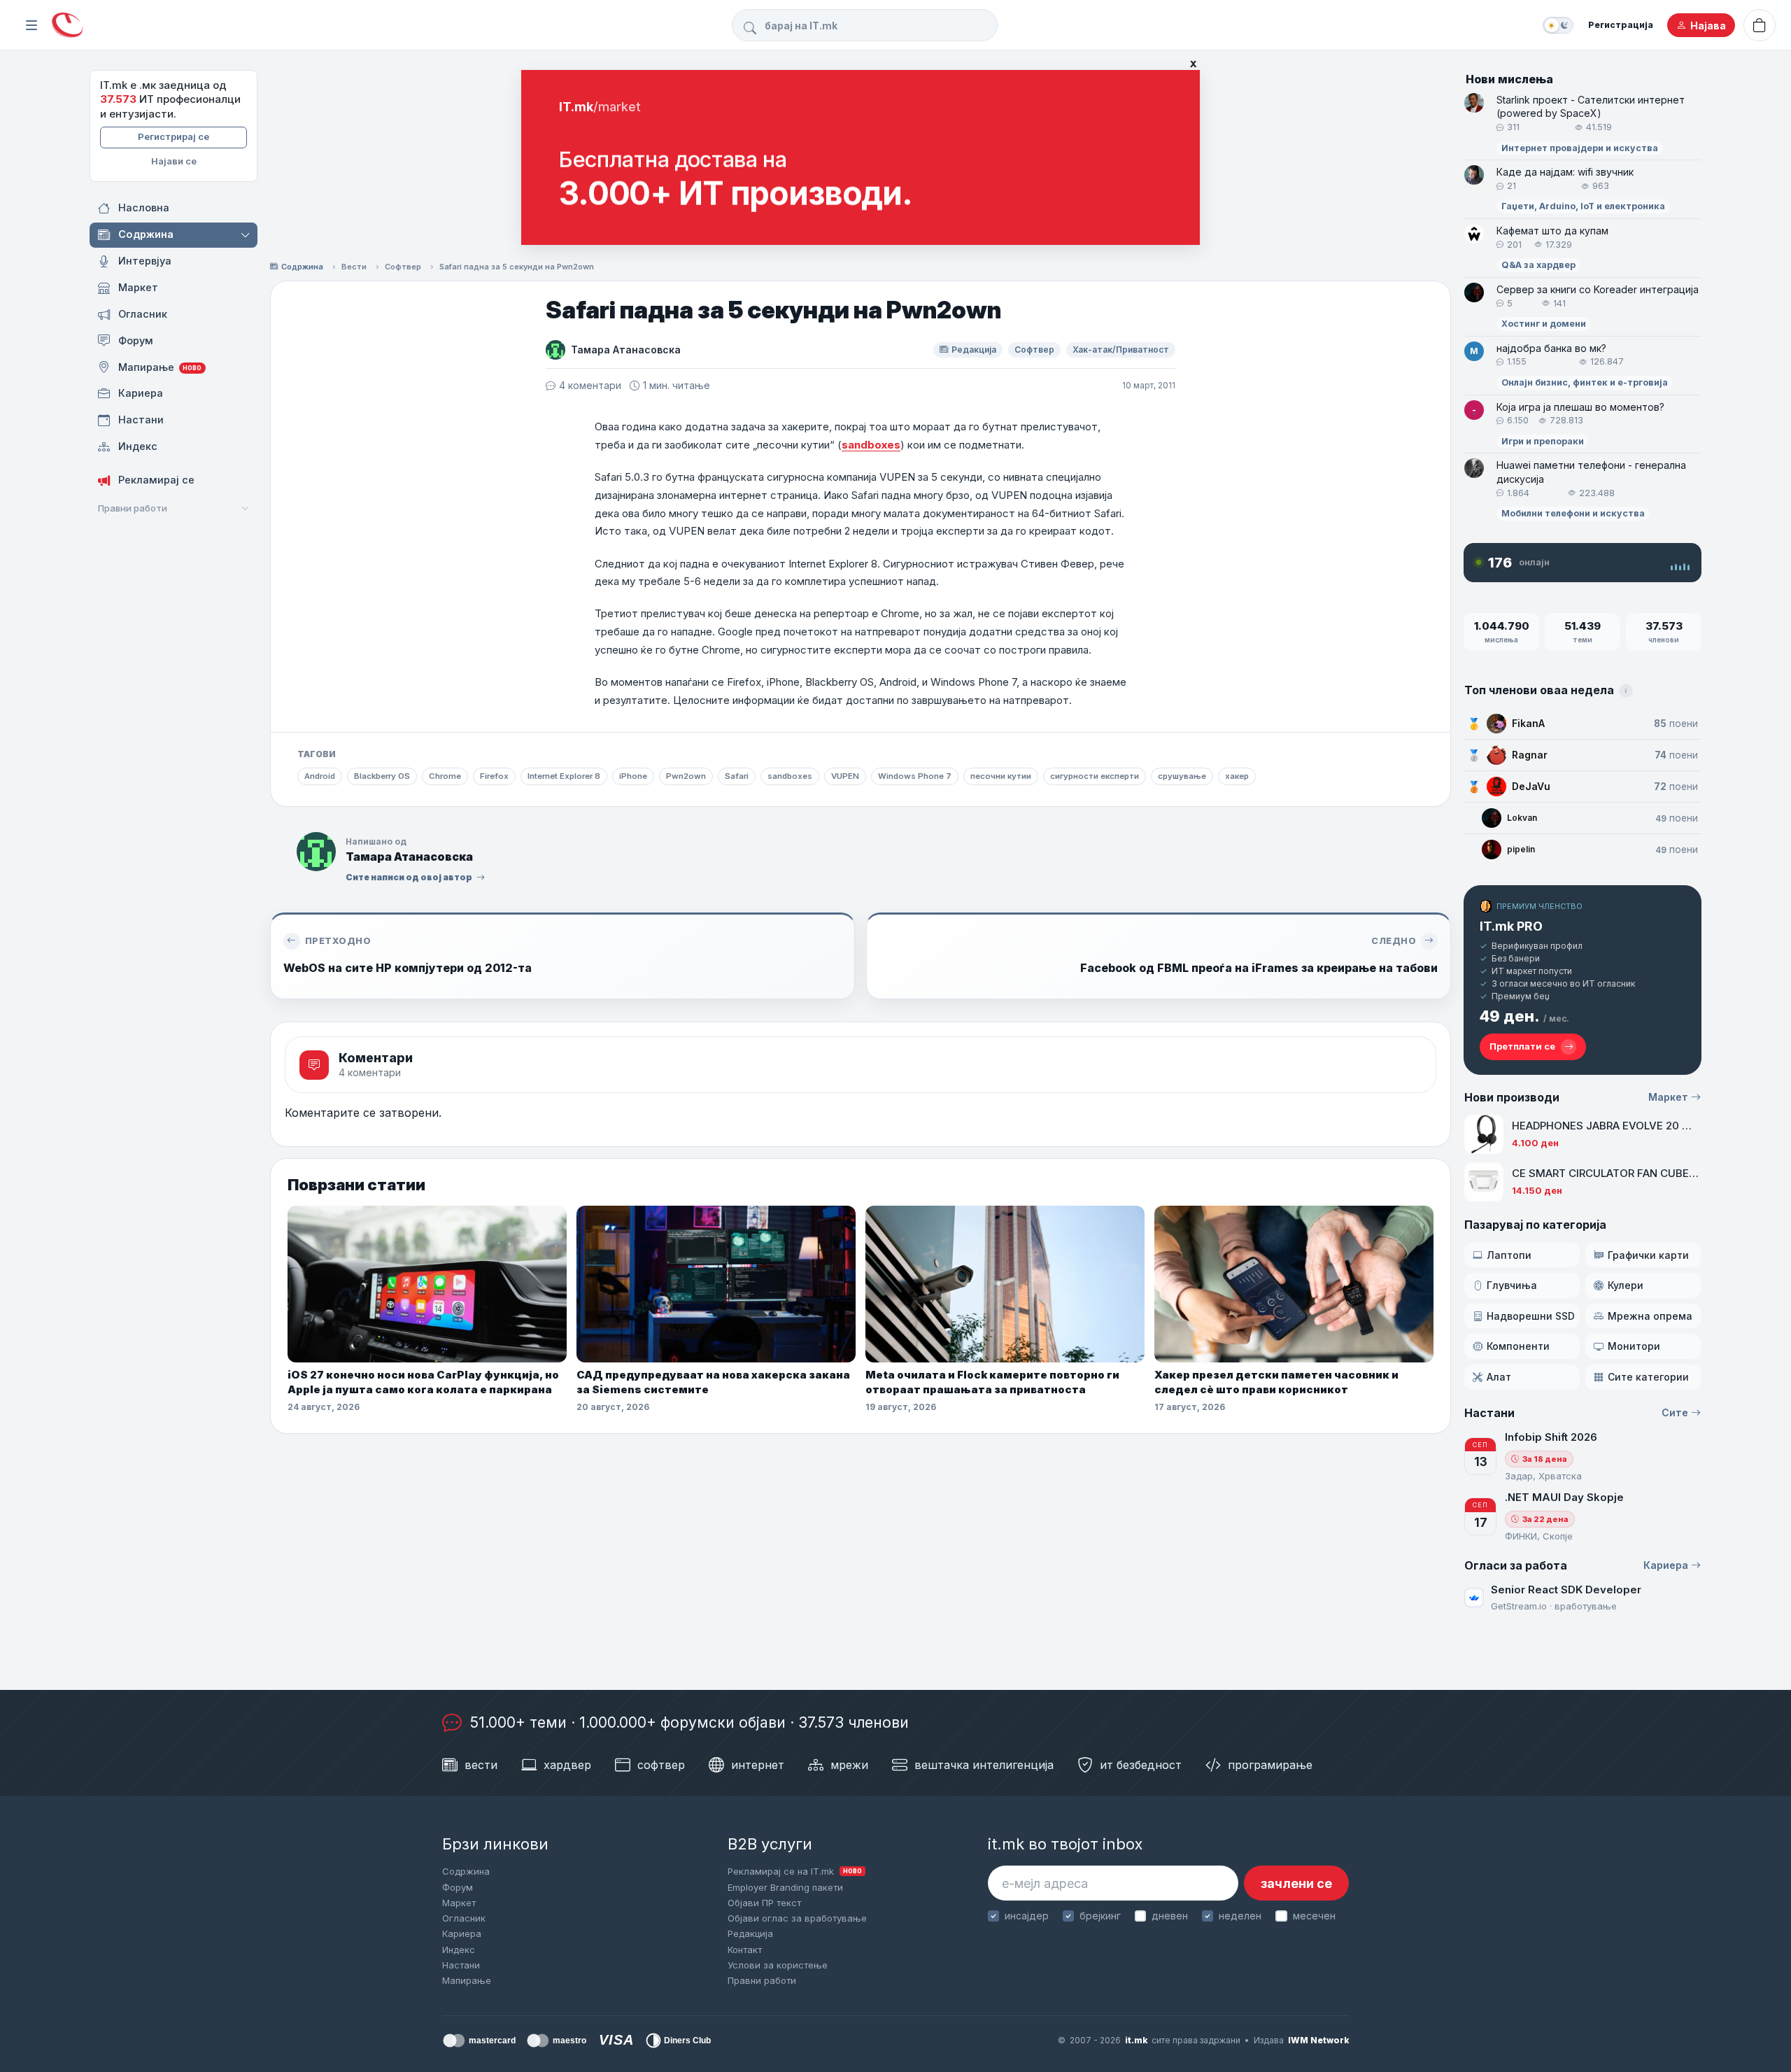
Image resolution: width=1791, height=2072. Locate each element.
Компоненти (1518, 1346)
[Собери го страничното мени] (31, 25)
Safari (737, 776)
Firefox (494, 776)
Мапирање (467, 1980)
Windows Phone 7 (915, 776)
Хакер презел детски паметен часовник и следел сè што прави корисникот (1276, 1382)
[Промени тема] (1558, 25)
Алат (1499, 1377)
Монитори (1634, 1346)
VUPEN (845, 776)
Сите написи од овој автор (409, 877)
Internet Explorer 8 (564, 776)
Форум (458, 1887)
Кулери (1626, 1285)
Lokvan (1522, 818)
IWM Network (1318, 2040)
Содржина (302, 267)
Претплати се (1522, 1046)
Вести (354, 267)
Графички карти (1648, 1255)
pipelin (1521, 849)
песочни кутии (1001, 776)
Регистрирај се (174, 136)
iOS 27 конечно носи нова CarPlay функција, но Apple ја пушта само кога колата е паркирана (423, 1382)
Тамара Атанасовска (626, 350)
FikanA (1528, 723)
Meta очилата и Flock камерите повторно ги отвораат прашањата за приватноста (992, 1382)
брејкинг (1100, 1916)
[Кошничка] (1760, 25)
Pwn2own (686, 776)
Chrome (445, 776)
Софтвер (403, 267)
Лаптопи (1509, 1255)
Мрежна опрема (1650, 1316)
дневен (1170, 1916)
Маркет (1668, 1097)
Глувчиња (1512, 1285)
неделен (1240, 1916)
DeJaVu (1531, 786)
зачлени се (1296, 1883)
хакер (1237, 776)
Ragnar (1530, 755)
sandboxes (871, 445)
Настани (461, 1965)
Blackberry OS (382, 776)
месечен (1314, 1916)
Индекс (459, 1950)
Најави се (174, 161)
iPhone (633, 776)
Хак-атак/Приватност (1121, 350)
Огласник (464, 1918)
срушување (1182, 776)
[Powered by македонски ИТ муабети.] (67, 26)
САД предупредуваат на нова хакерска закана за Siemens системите (713, 1382)
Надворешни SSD (1531, 1316)
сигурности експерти (1095, 776)
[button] (247, 235)
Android (320, 776)
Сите (1675, 1412)
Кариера (1666, 1565)
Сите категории (1648, 1377)
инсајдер (1027, 1916)
